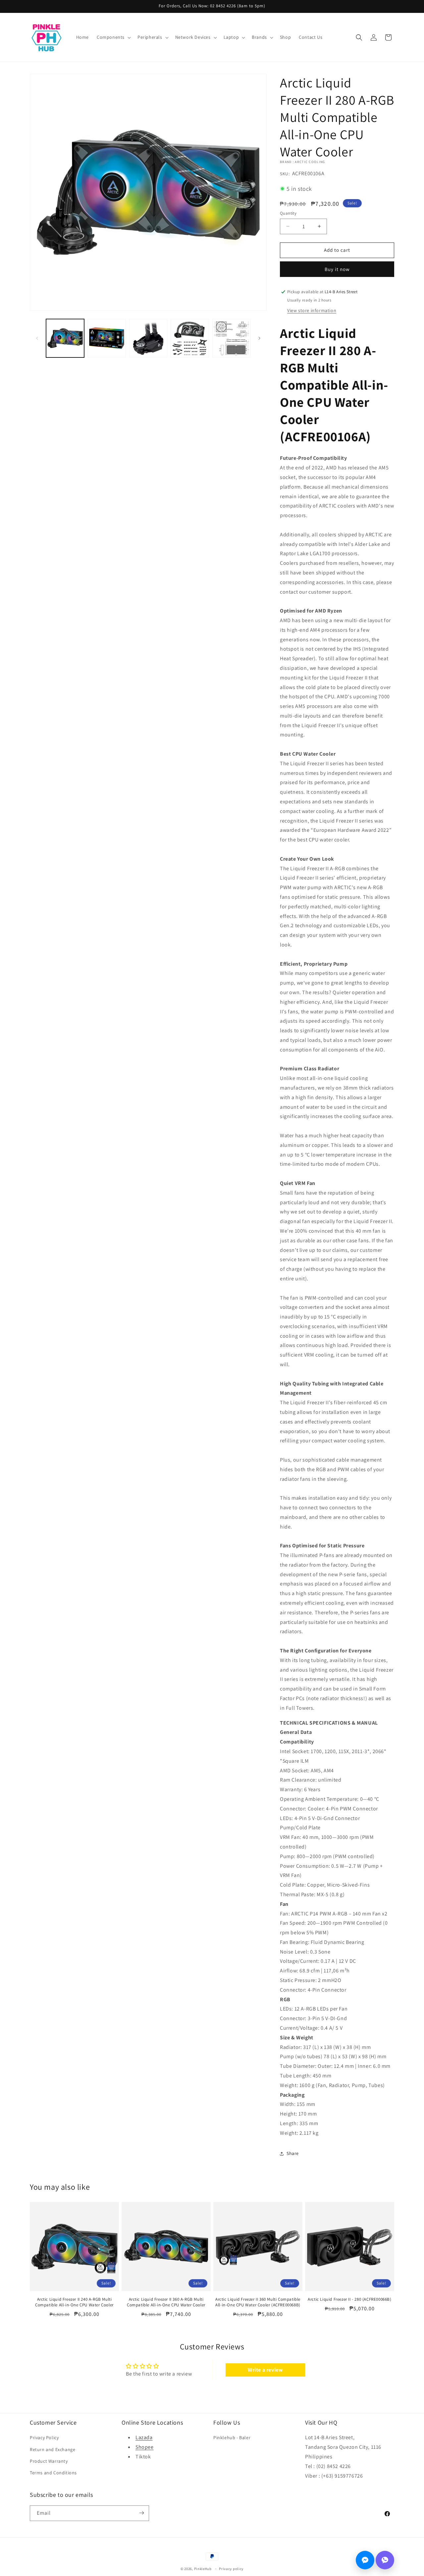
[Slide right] (259, 338)
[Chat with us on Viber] (385, 2560)
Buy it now (337, 269)
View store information (312, 310)
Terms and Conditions (53, 2473)
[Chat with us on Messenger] (365, 2560)
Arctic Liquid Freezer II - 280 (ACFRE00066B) (349, 2299)
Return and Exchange (53, 2449)
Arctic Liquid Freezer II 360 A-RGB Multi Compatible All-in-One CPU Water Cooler (166, 2302)
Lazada (144, 2438)
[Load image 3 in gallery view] (148, 338)
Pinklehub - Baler (232, 2438)
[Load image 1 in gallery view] (65, 338)
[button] (113, 37)
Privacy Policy (44, 2438)
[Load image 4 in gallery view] (190, 338)
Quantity (288, 213)
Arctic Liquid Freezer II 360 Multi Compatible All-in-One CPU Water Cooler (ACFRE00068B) (258, 2302)
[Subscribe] (141, 2513)
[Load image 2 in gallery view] (106, 338)
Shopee (145, 2447)
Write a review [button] (265, 2370)
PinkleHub (203, 2569)
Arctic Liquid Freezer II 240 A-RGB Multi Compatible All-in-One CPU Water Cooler (74, 2302)
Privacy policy (231, 2569)
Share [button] (293, 2153)
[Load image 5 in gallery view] (231, 338)
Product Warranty (49, 2461)
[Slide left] (37, 338)
